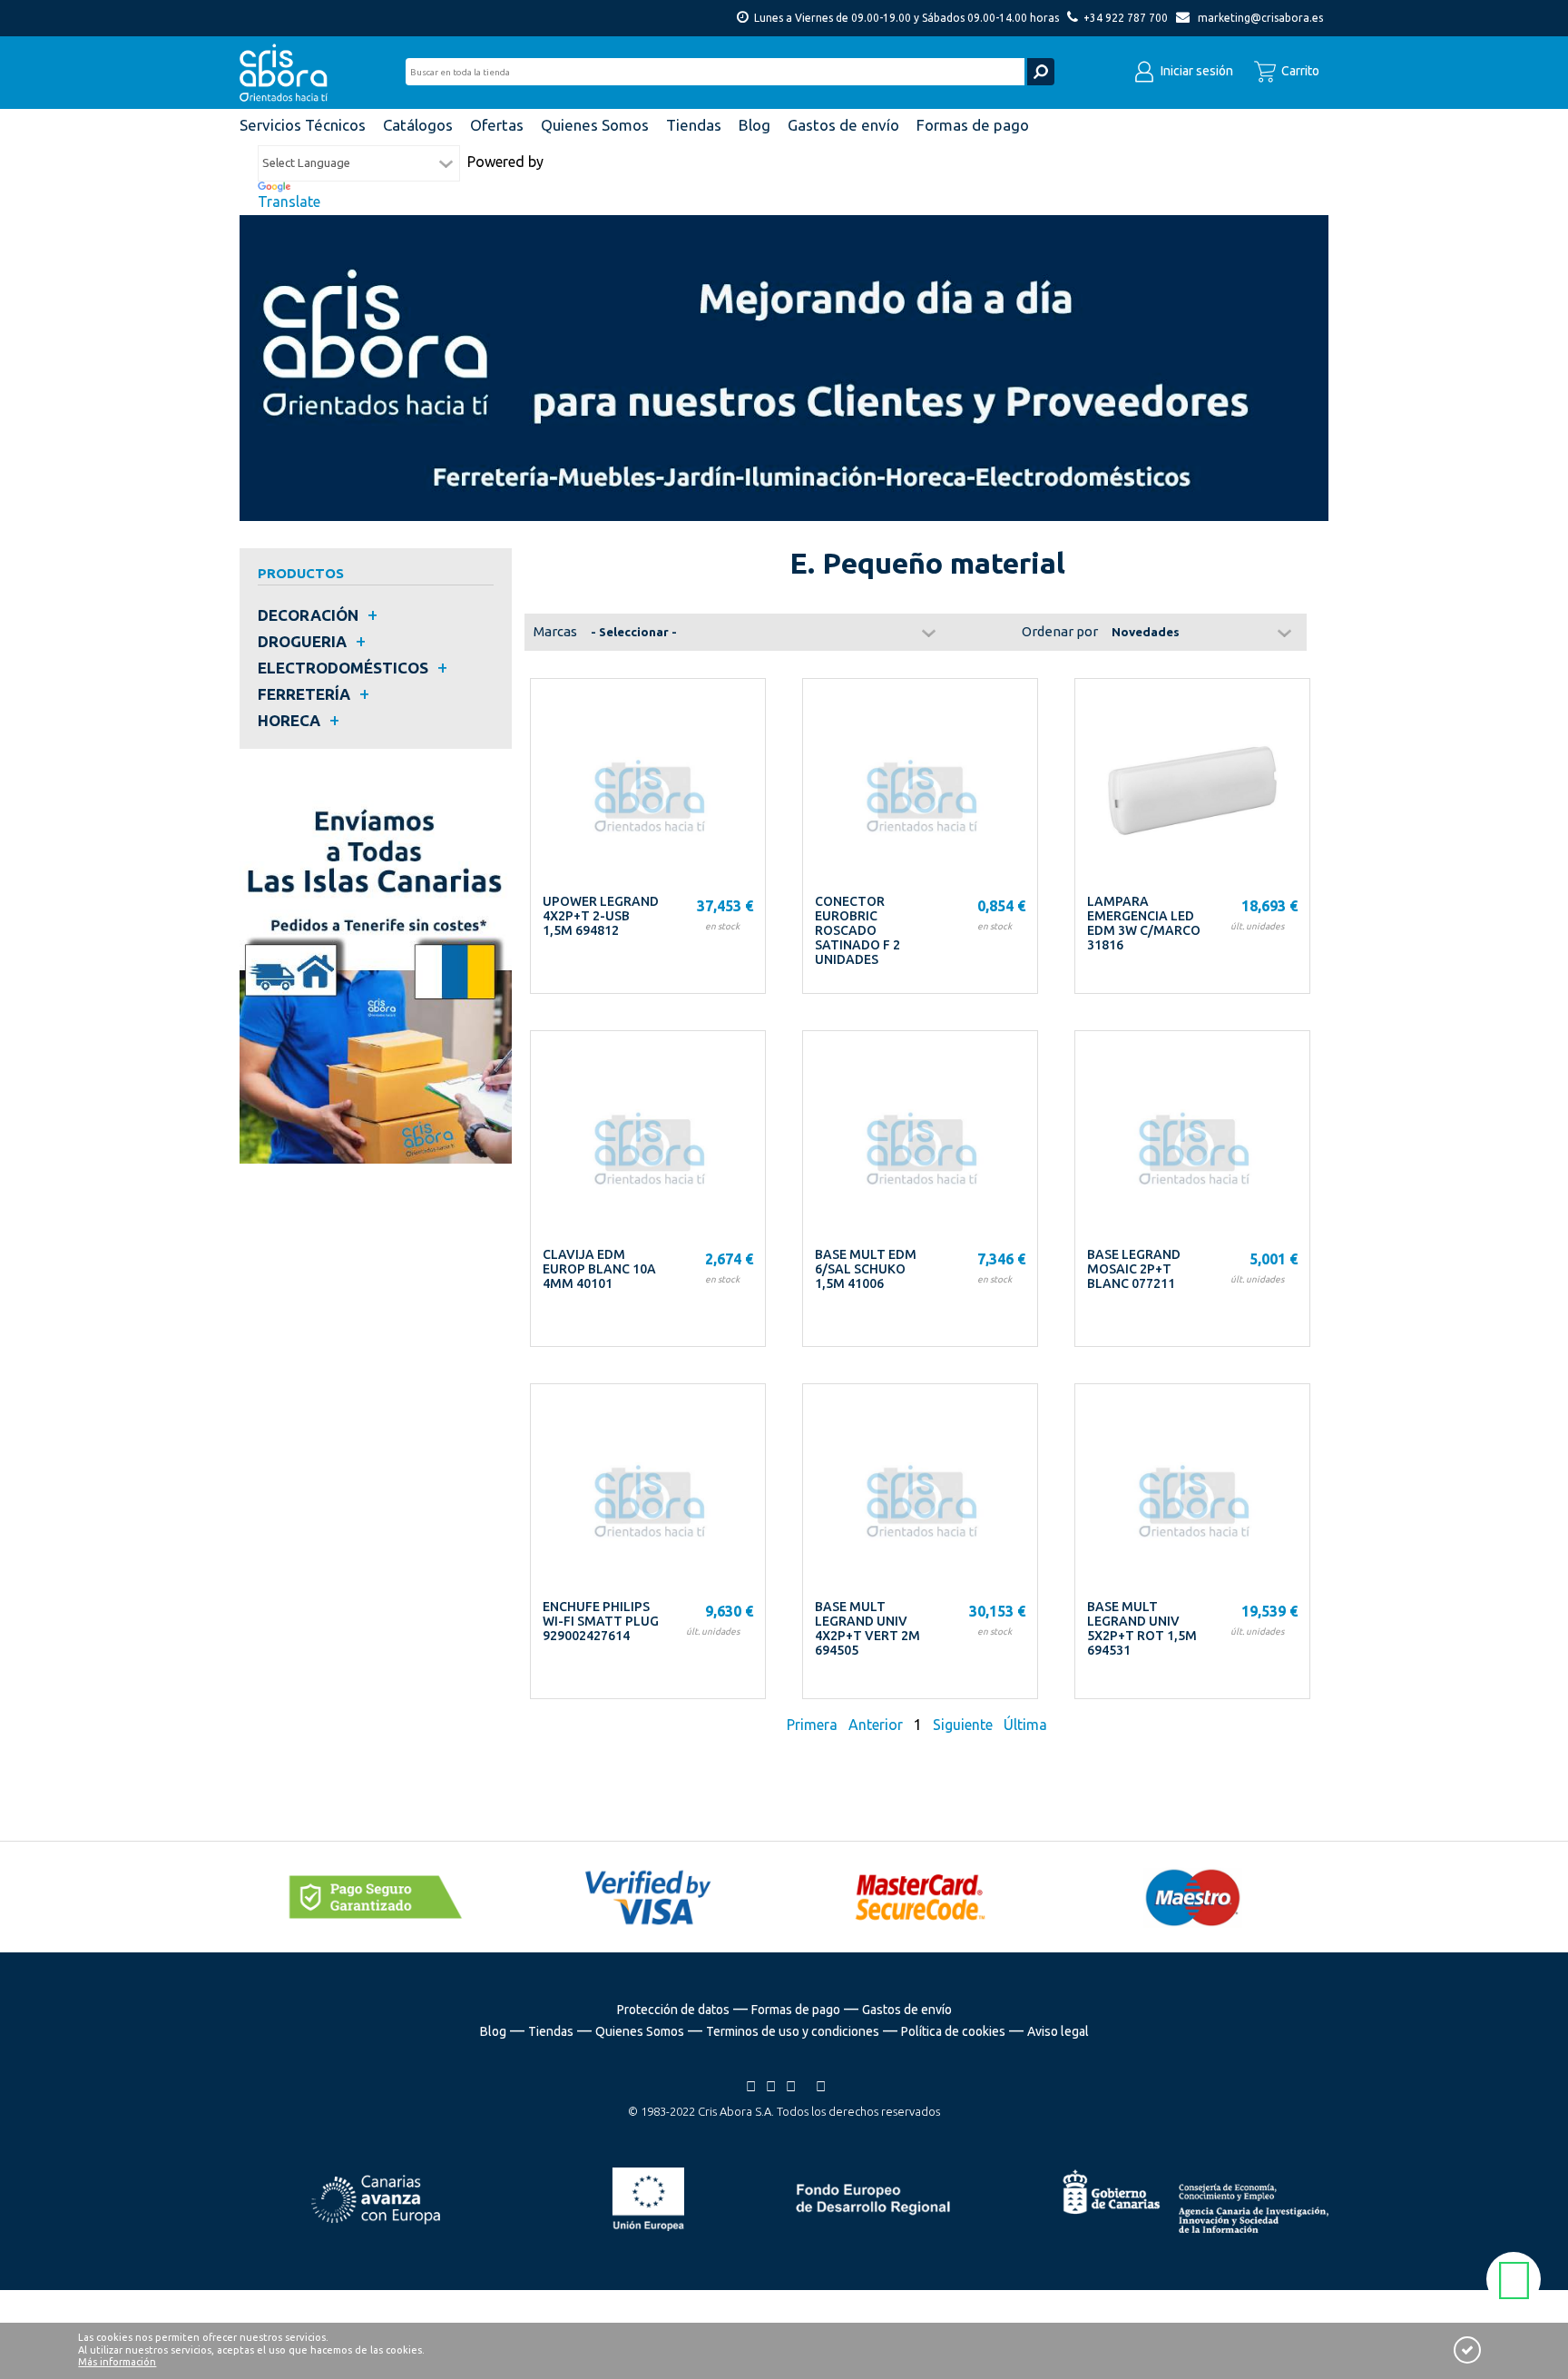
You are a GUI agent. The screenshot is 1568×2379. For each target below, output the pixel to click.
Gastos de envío (907, 2010)
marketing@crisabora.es (1260, 18)
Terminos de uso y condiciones (793, 2031)
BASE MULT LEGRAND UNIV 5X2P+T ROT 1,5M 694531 (1142, 1628)
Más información (117, 2362)
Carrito (1299, 71)
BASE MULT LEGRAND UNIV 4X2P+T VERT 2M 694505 (867, 1628)
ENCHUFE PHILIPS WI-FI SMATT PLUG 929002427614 (601, 1621)
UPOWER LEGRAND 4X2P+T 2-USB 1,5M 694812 (601, 916)
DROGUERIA (302, 641)
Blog (493, 2031)
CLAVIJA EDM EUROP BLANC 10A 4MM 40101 (599, 1269)
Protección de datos (673, 2010)
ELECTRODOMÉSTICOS (343, 668)
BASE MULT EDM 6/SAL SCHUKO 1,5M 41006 (866, 1269)
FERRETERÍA (304, 694)
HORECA (289, 720)
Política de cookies (953, 2031)
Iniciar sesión (1196, 71)
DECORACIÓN (308, 615)
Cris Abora (289, 73)
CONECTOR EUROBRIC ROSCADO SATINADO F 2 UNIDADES (857, 930)
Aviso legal (1058, 2031)
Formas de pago (796, 2010)
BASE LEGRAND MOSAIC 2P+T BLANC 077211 (1134, 1269)
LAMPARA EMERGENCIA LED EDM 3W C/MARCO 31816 (1144, 923)
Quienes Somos (640, 2031)
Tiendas (551, 2031)
